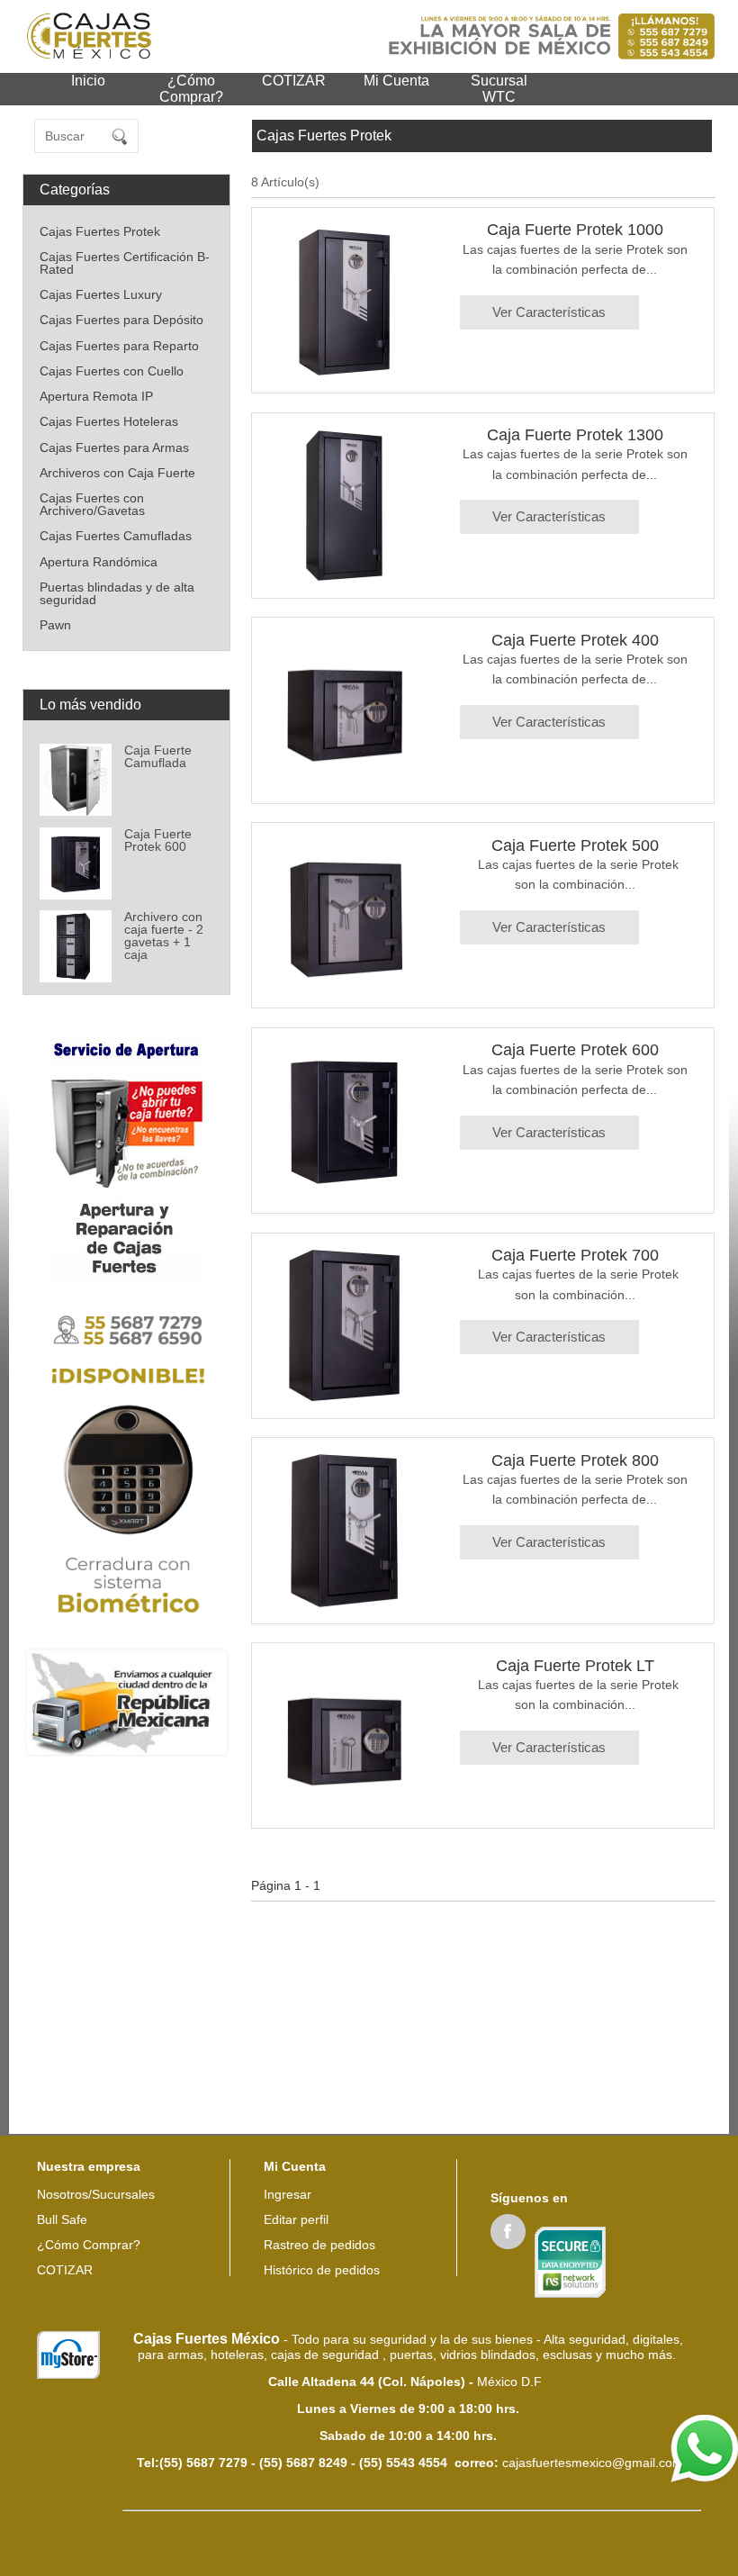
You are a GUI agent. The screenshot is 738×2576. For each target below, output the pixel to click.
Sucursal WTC (499, 89)
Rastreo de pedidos (319, 2245)
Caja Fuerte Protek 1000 (575, 230)
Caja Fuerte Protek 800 (575, 1460)
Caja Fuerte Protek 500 (575, 845)
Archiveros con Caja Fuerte (117, 473)
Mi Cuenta (396, 81)
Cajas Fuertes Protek (100, 231)
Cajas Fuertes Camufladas (116, 536)
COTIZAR (294, 81)
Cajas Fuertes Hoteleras (109, 421)
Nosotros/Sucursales (96, 2194)
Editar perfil (296, 2219)
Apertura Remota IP (96, 396)
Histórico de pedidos (322, 2270)
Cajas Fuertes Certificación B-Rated (125, 263)
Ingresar (288, 2194)
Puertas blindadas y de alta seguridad (117, 593)
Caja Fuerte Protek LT (575, 1666)
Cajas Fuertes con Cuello (112, 371)
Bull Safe (62, 2219)
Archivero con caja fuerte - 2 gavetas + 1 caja (164, 935)
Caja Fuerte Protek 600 (158, 840)
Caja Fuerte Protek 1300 (575, 435)
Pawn (55, 625)
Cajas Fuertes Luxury (101, 294)
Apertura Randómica (99, 562)
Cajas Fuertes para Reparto (119, 346)
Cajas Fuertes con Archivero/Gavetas (92, 504)
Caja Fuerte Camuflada (158, 756)
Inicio (88, 81)
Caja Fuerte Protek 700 (575, 1255)
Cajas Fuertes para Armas (114, 447)
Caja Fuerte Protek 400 (575, 640)
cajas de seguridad (327, 2355)
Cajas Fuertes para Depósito (121, 320)
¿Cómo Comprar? (191, 89)
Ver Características (549, 312)
